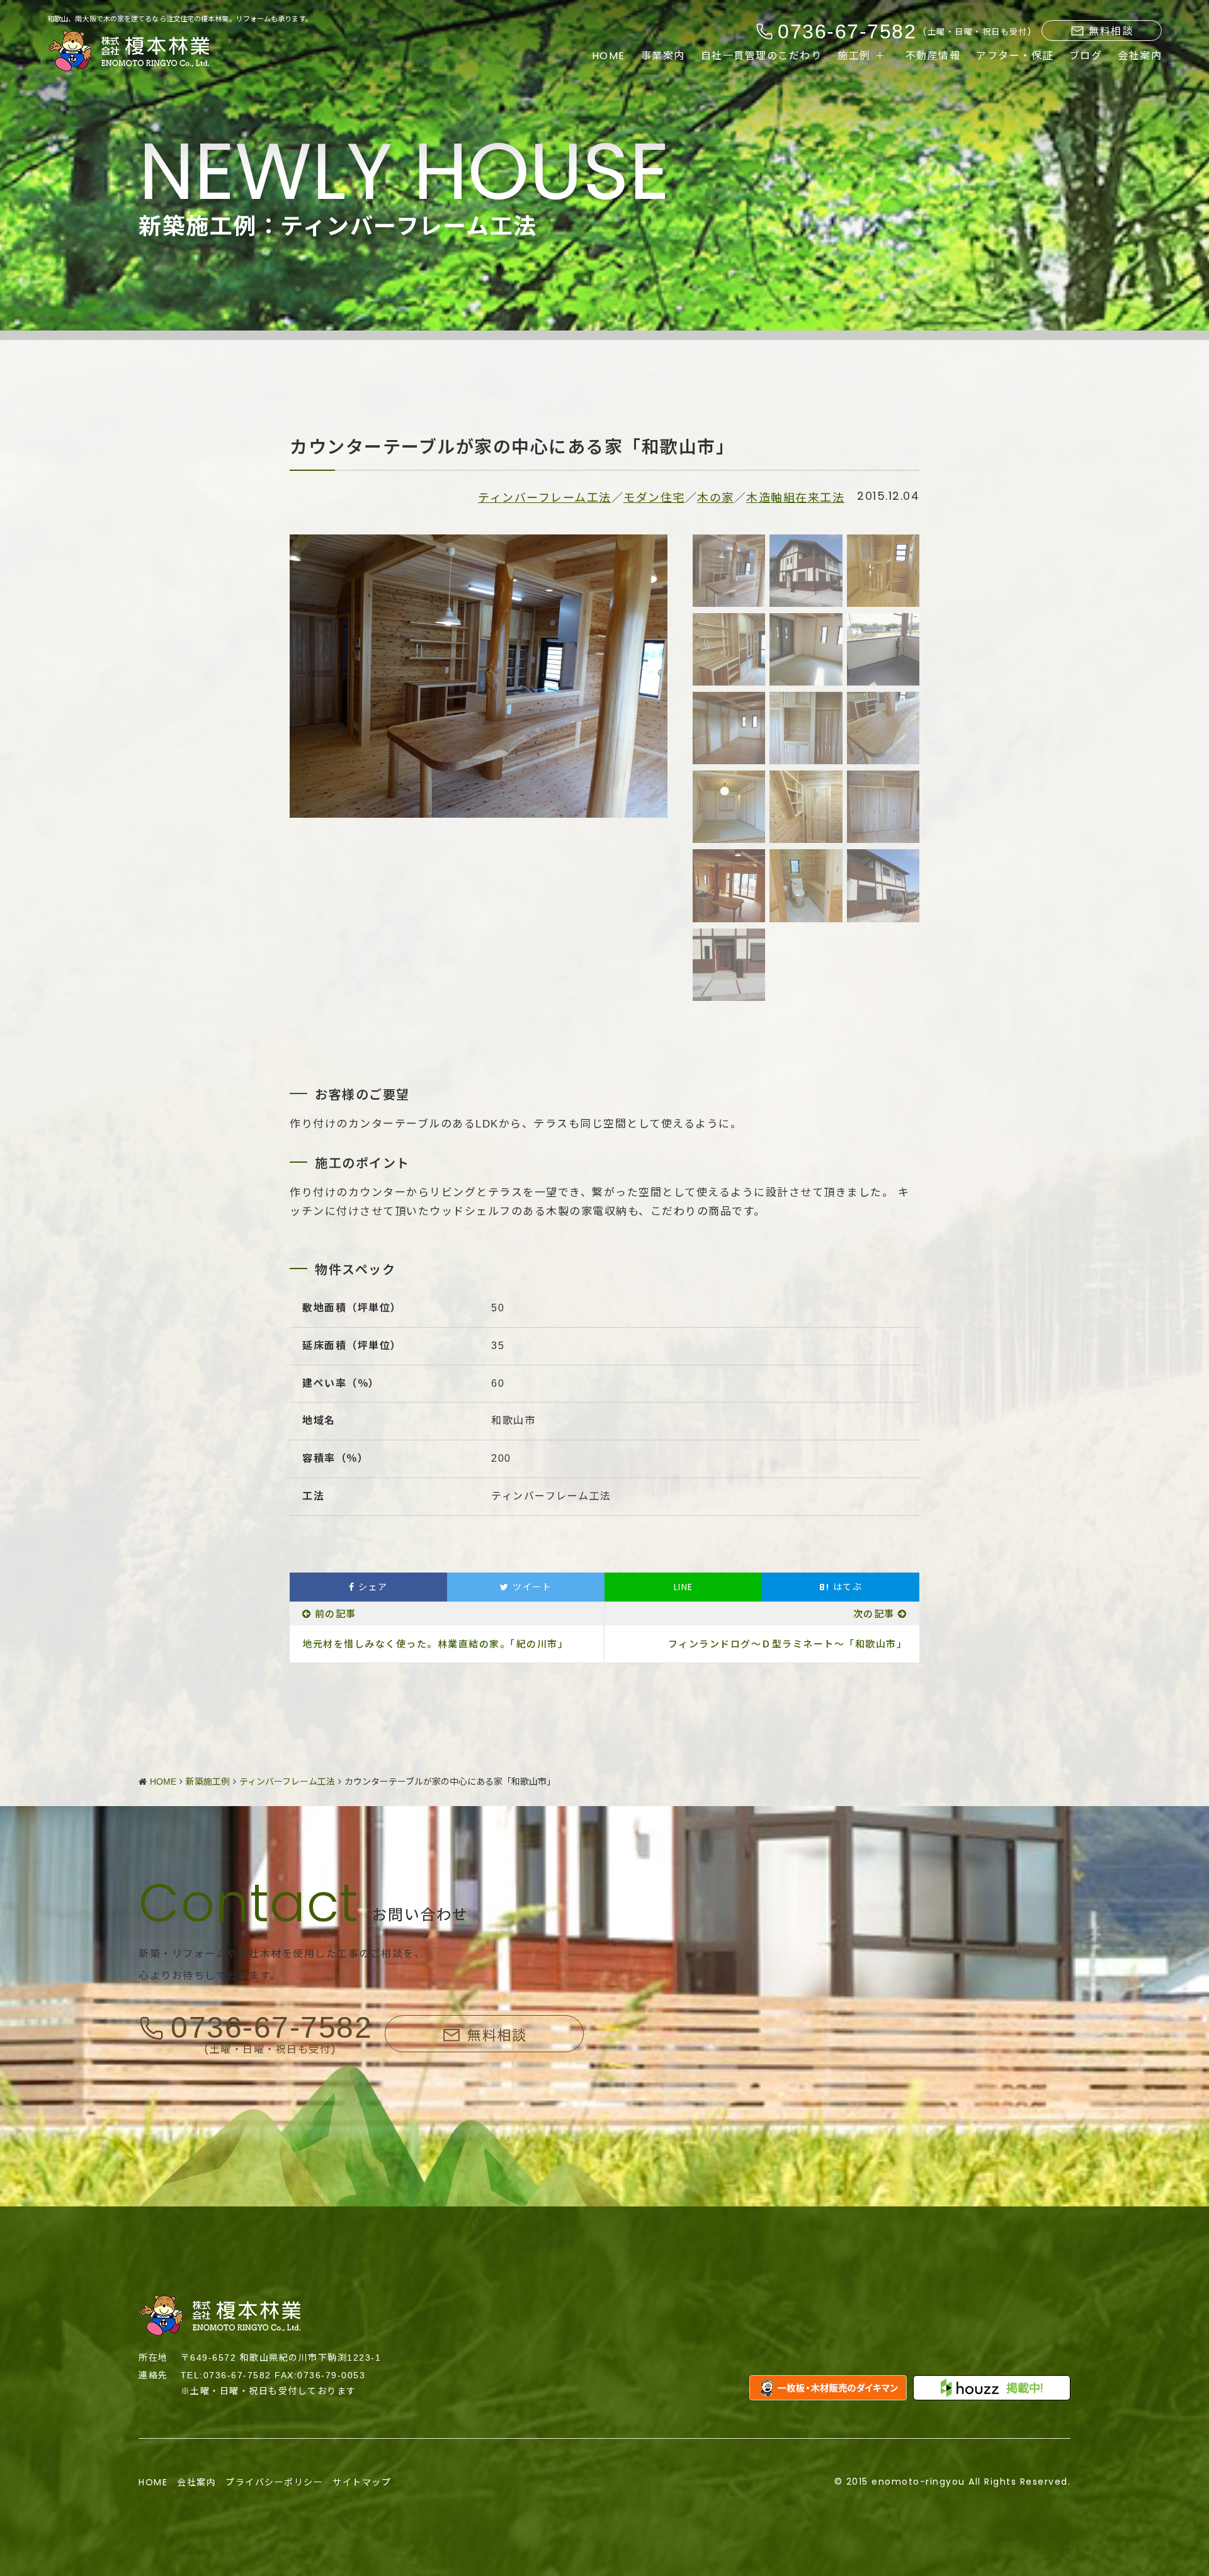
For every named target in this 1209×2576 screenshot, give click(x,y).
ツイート (531, 1587)
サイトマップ (362, 2482)
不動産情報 (933, 56)
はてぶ (841, 1587)
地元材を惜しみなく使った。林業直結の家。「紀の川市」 (435, 1644)
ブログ (1086, 56)
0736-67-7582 (271, 2028)
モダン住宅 (654, 498)
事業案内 (663, 56)
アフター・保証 (1015, 56)
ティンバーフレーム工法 (545, 498)
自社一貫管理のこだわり (762, 56)
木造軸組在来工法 (795, 498)
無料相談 (1111, 31)
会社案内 (1140, 56)
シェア (372, 1587)
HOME (609, 56)
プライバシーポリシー (274, 2482)
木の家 (716, 498)
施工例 (854, 56)
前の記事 (336, 1614)
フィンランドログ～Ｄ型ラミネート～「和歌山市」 (788, 1644)
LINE (684, 1587)
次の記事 (874, 1614)
